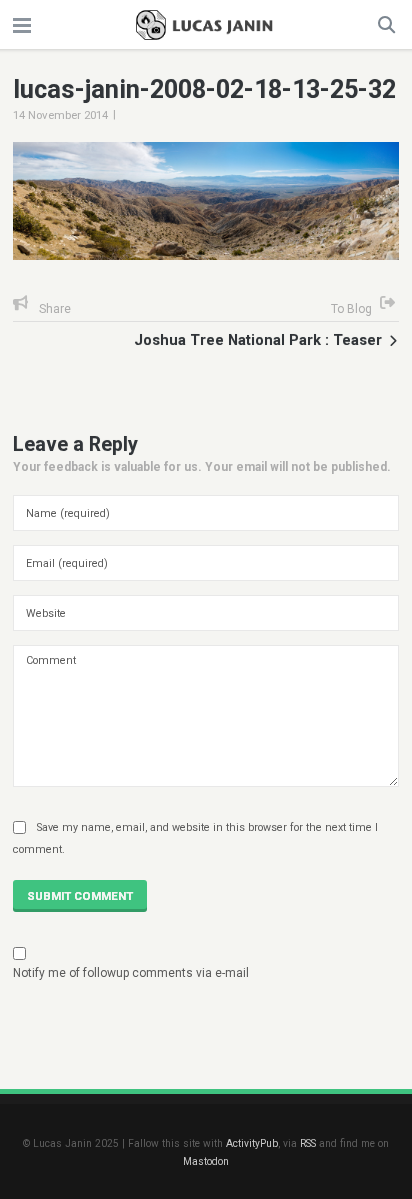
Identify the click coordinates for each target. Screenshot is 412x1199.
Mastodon (206, 1161)
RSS (308, 1143)
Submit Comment (80, 896)
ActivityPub (252, 1143)
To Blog (351, 309)
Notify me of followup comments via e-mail (131, 973)
